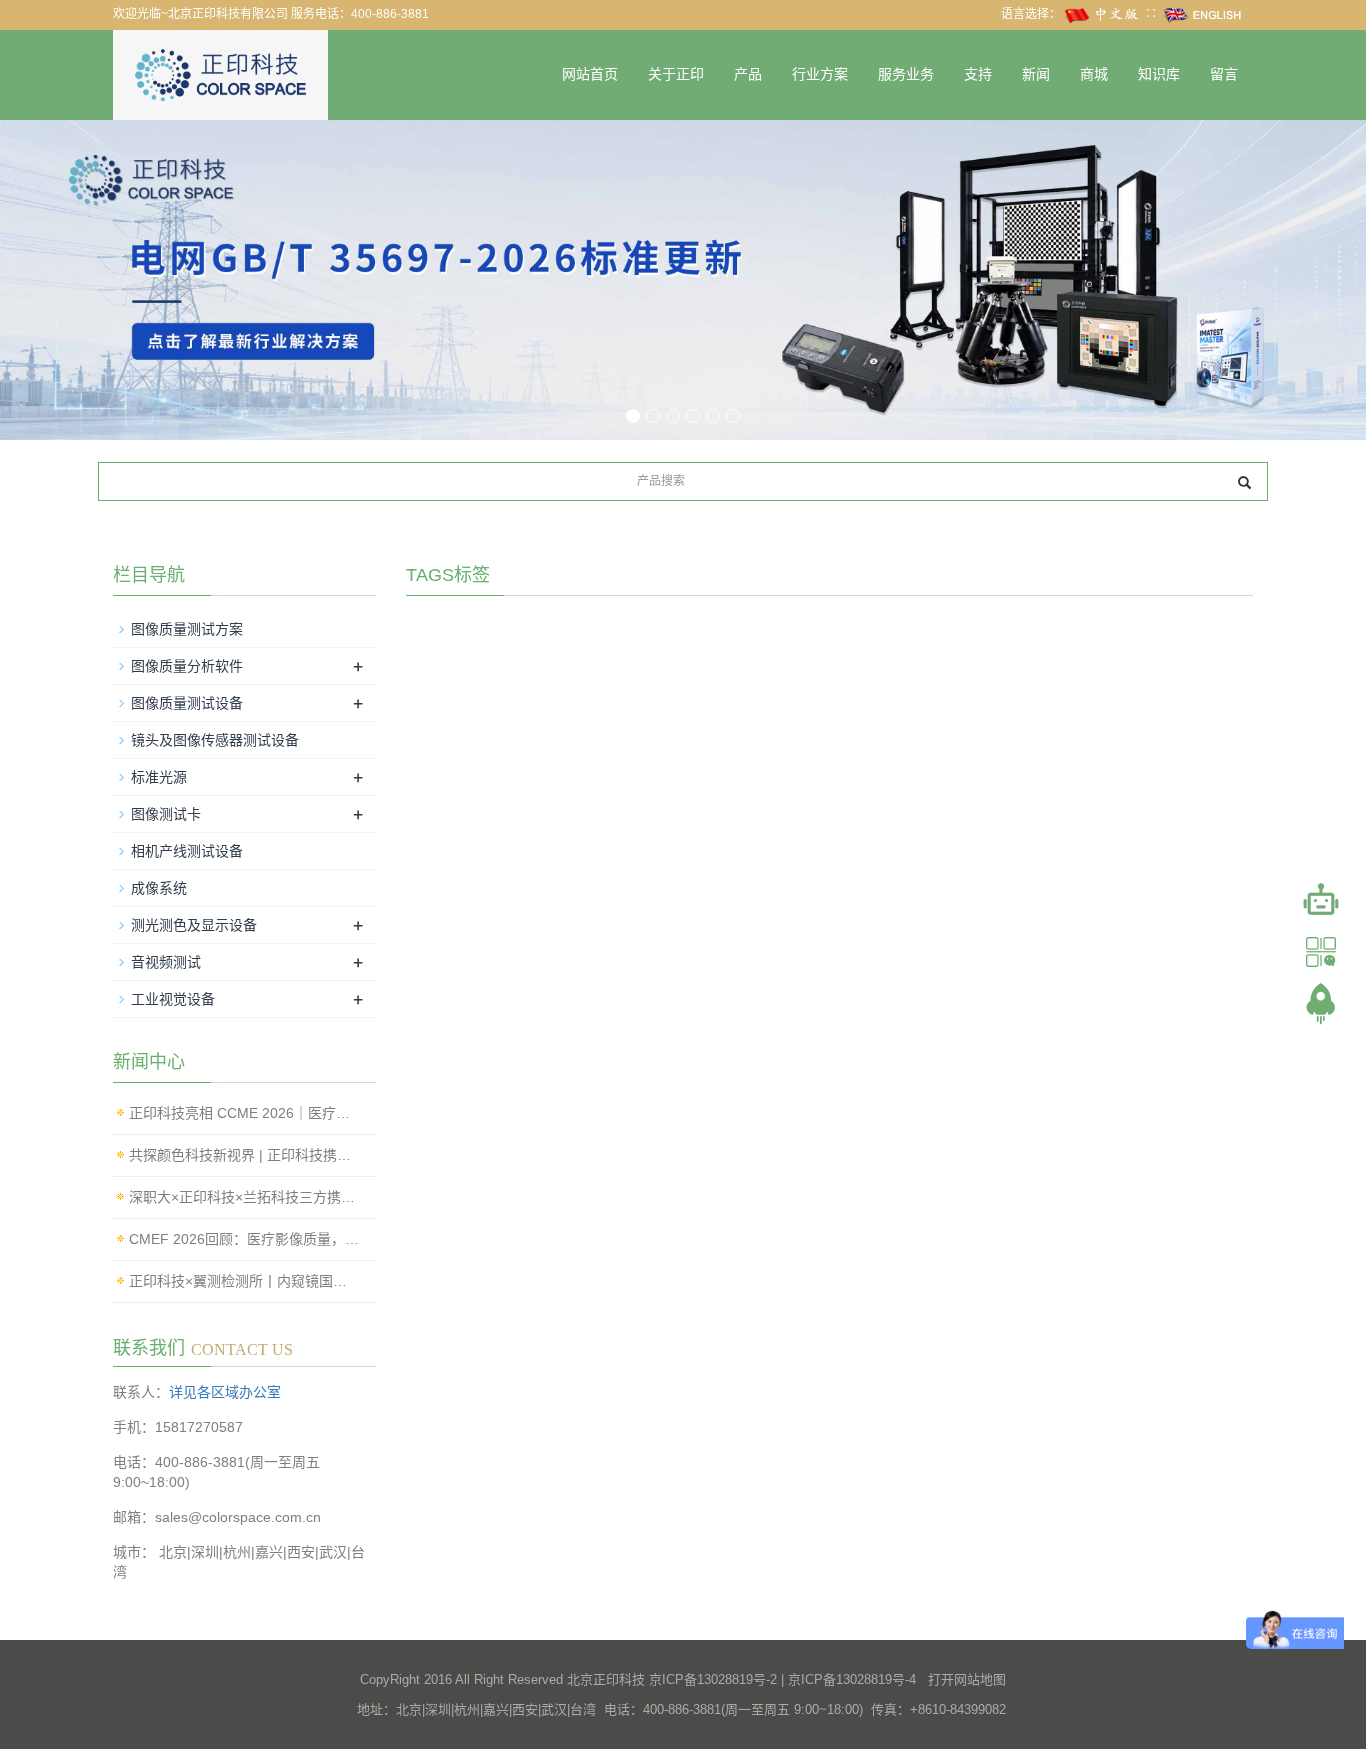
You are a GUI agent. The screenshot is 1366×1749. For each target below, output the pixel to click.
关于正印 (676, 74)
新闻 (1036, 74)
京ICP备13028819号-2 (713, 1679)
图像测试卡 (166, 814)
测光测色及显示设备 (194, 925)
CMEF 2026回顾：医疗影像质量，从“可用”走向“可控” (245, 1239)
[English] (1203, 14)
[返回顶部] (1321, 1004)
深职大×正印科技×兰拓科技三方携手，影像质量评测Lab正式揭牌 (245, 1197)
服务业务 (906, 74)
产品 (748, 74)
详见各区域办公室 (225, 1392)
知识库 (1159, 74)
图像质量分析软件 (187, 666)
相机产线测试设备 (187, 851)
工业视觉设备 (173, 999)
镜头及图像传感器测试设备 (215, 740)
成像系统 (159, 888)
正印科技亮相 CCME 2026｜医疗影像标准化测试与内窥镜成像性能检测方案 (245, 1113)
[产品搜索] (1244, 482)
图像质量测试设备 (187, 703)
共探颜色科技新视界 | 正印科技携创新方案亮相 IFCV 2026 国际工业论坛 (245, 1155)
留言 (1224, 74)
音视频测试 (166, 962)
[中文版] (1103, 14)
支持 (978, 74)
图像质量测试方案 (187, 629)
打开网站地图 (967, 1679)
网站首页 (590, 74)
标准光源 (159, 777)
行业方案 (820, 74)
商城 (1094, 74)
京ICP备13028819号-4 (852, 1679)
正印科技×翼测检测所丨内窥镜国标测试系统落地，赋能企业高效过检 (245, 1281)
